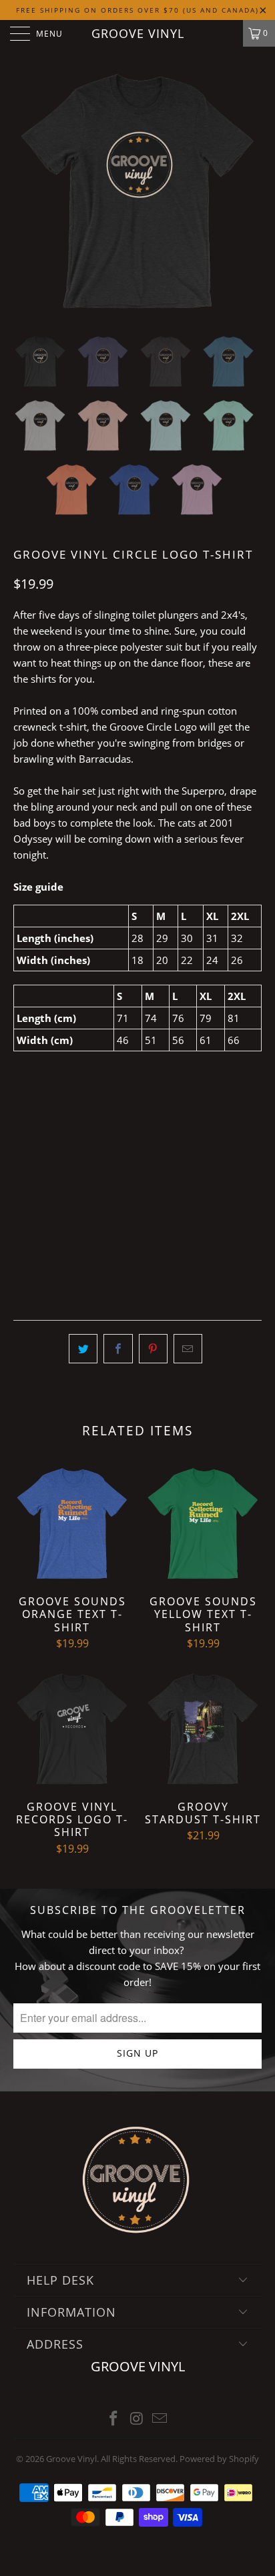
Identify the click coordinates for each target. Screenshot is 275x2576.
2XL (162, 1190)
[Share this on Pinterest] (153, 1349)
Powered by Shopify (219, 2459)
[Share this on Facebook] (118, 1349)
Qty (22, 1227)
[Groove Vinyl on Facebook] (113, 2419)
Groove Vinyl (138, 33)
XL (127, 1190)
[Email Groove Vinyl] (160, 2419)
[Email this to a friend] (188, 1349)
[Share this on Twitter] (83, 1349)
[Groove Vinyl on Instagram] (137, 2419)
